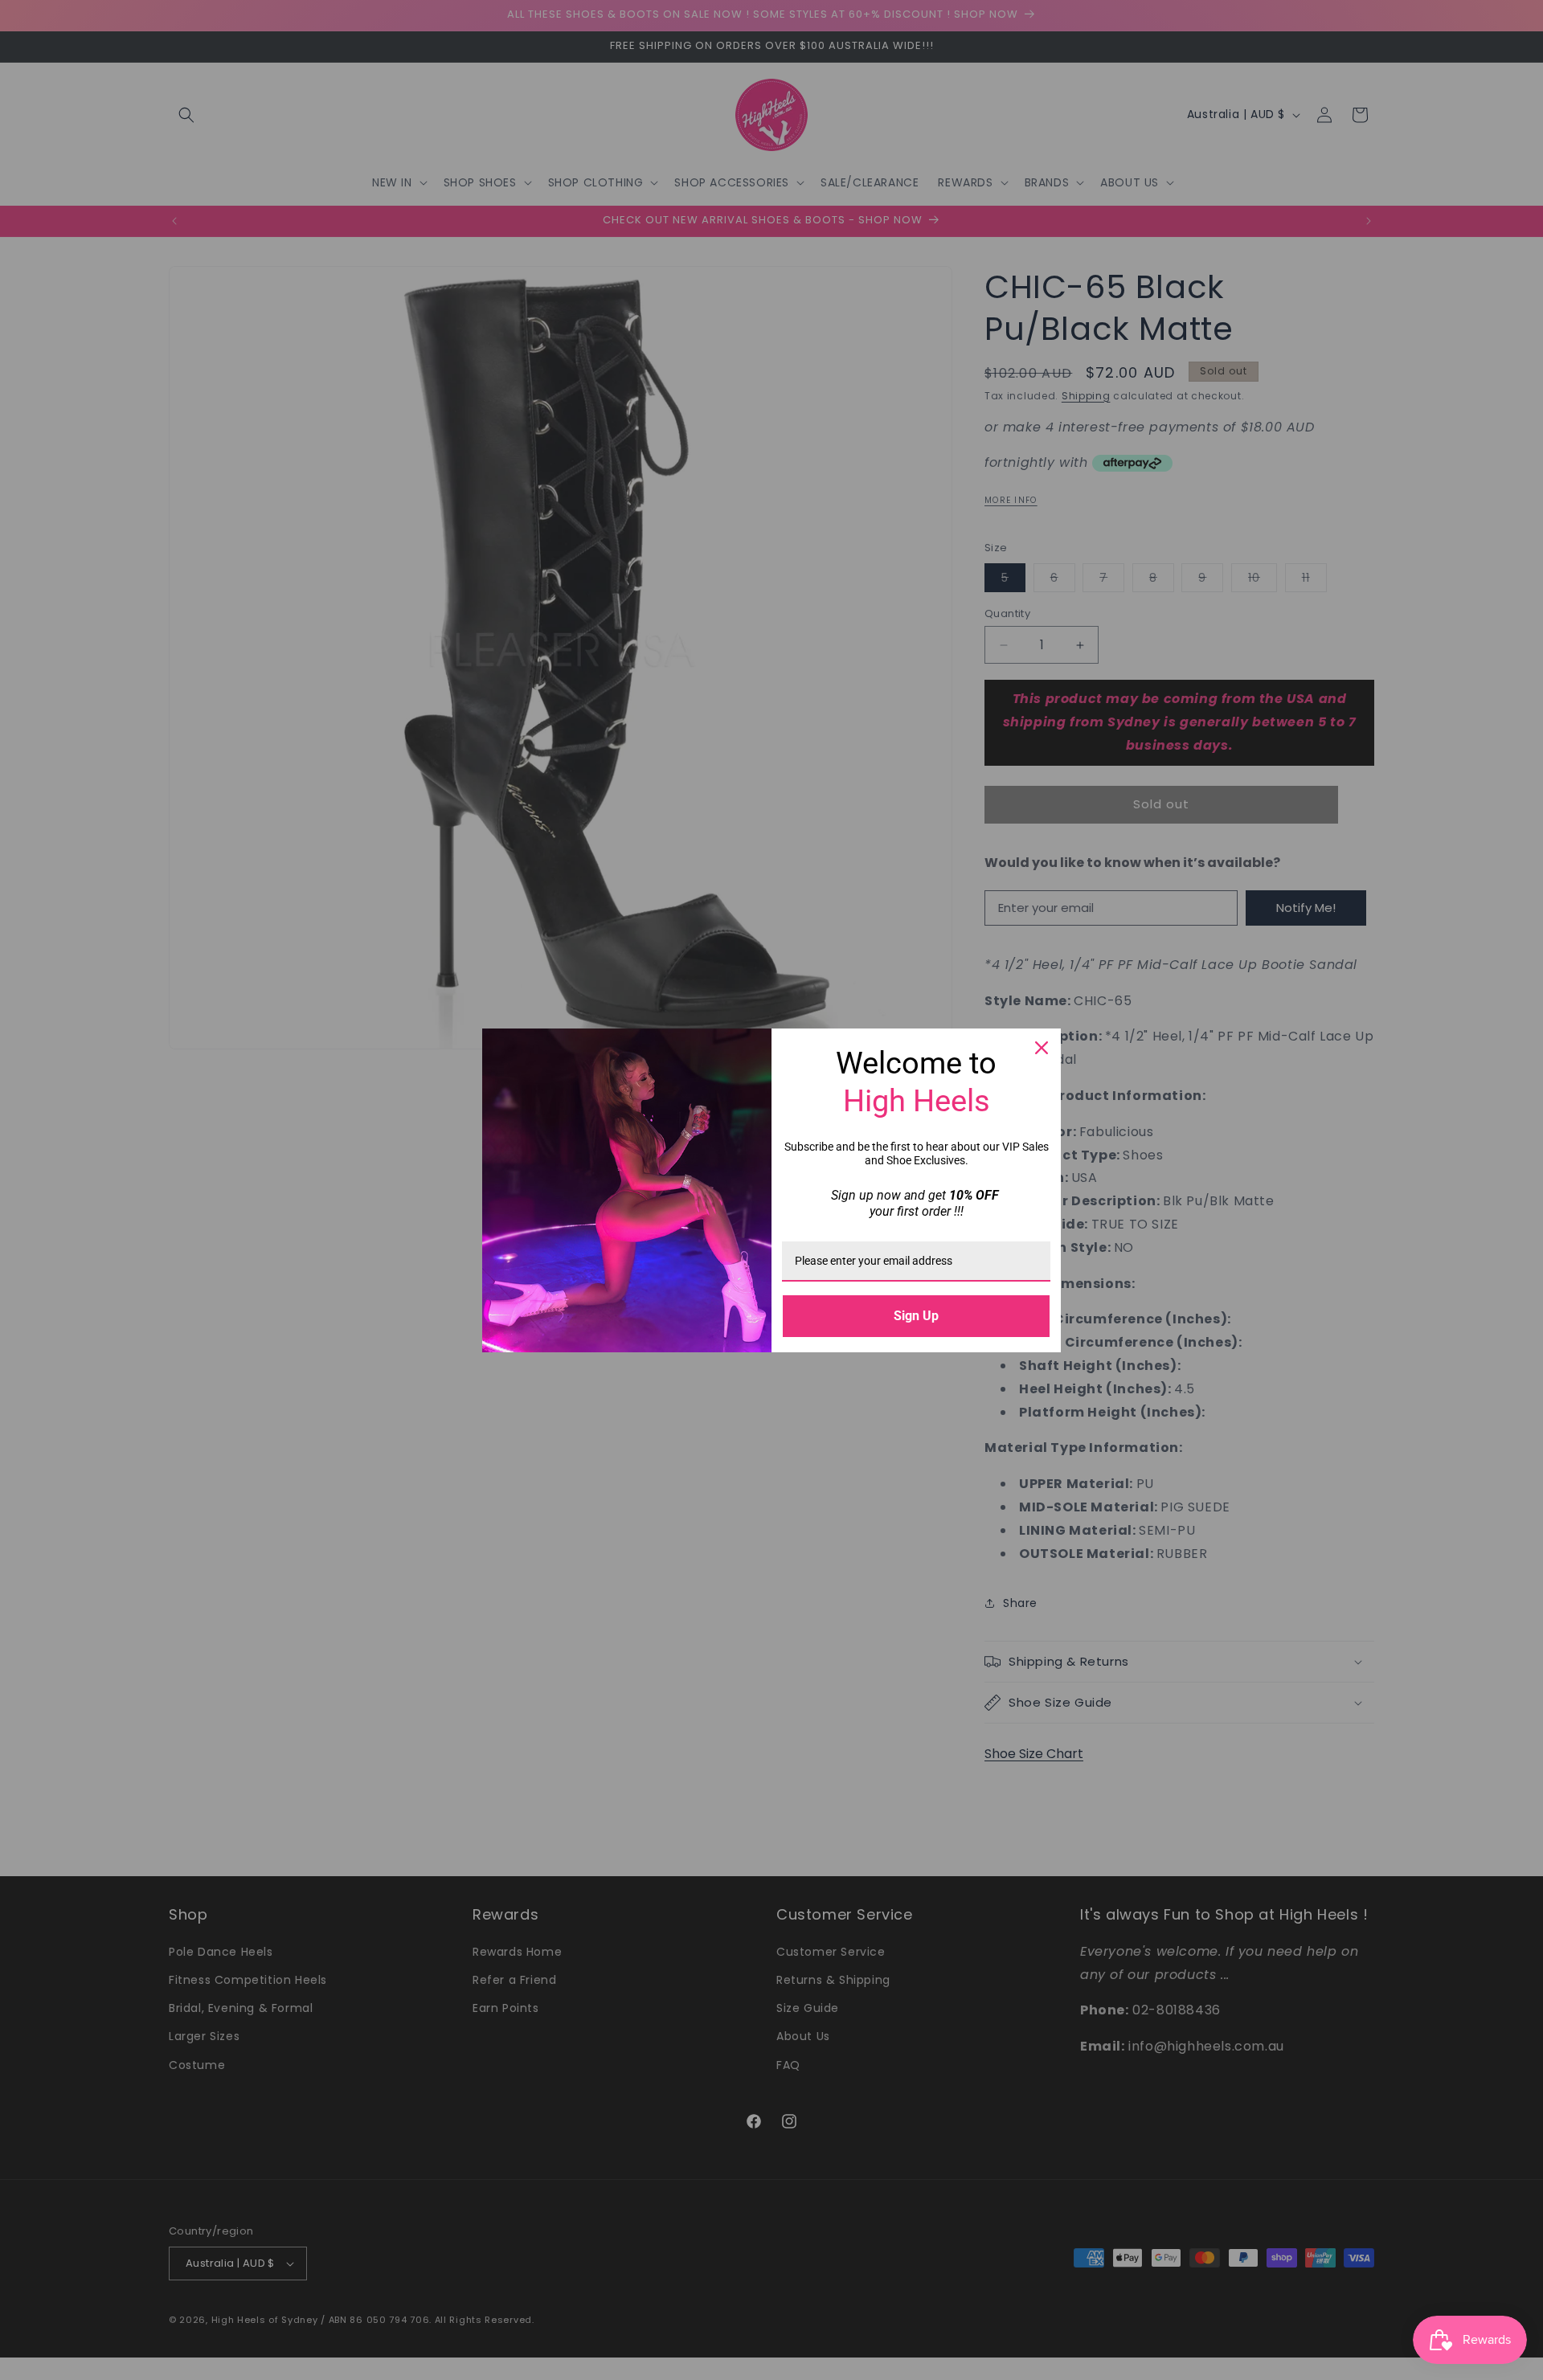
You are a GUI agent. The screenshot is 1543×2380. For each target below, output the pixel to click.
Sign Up (916, 1316)
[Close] (1042, 1048)
